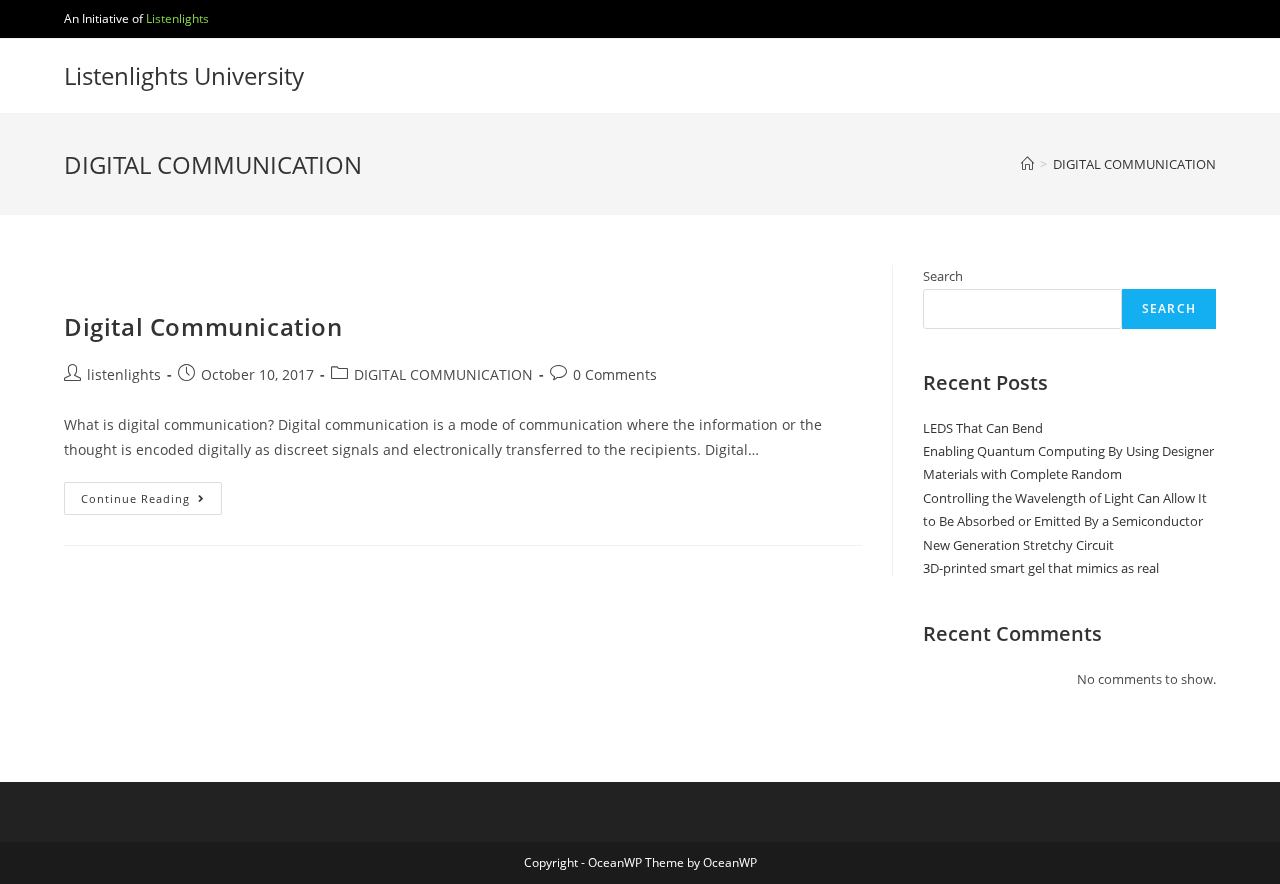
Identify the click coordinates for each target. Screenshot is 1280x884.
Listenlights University (184, 75)
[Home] (1027, 164)
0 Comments (615, 374)
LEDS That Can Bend (983, 428)
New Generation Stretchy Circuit (1018, 545)
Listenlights (177, 18)
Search (943, 276)
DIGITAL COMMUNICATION (443, 374)
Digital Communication (203, 326)
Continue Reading (151, 502)
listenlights (124, 374)
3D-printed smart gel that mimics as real (1041, 568)
